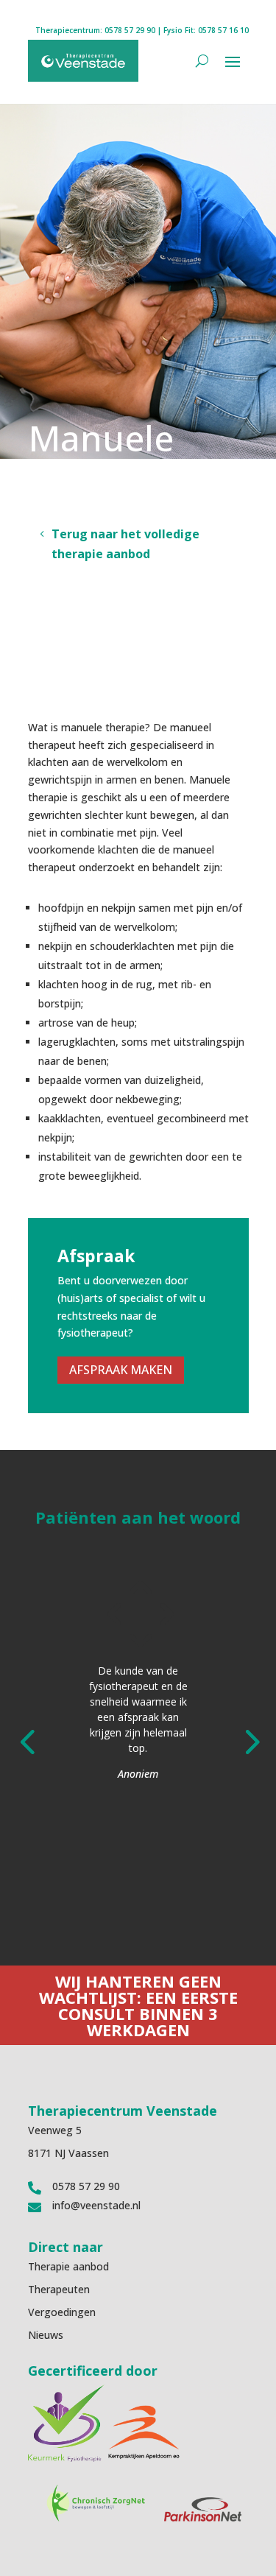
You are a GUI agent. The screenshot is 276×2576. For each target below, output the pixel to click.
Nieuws (46, 2335)
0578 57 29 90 (130, 30)
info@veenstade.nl (96, 2205)
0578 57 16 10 (223, 30)
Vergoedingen (62, 2312)
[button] (27, 1740)
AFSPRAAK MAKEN (121, 1370)
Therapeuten (59, 2289)
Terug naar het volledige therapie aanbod (125, 544)
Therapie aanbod (68, 2266)
